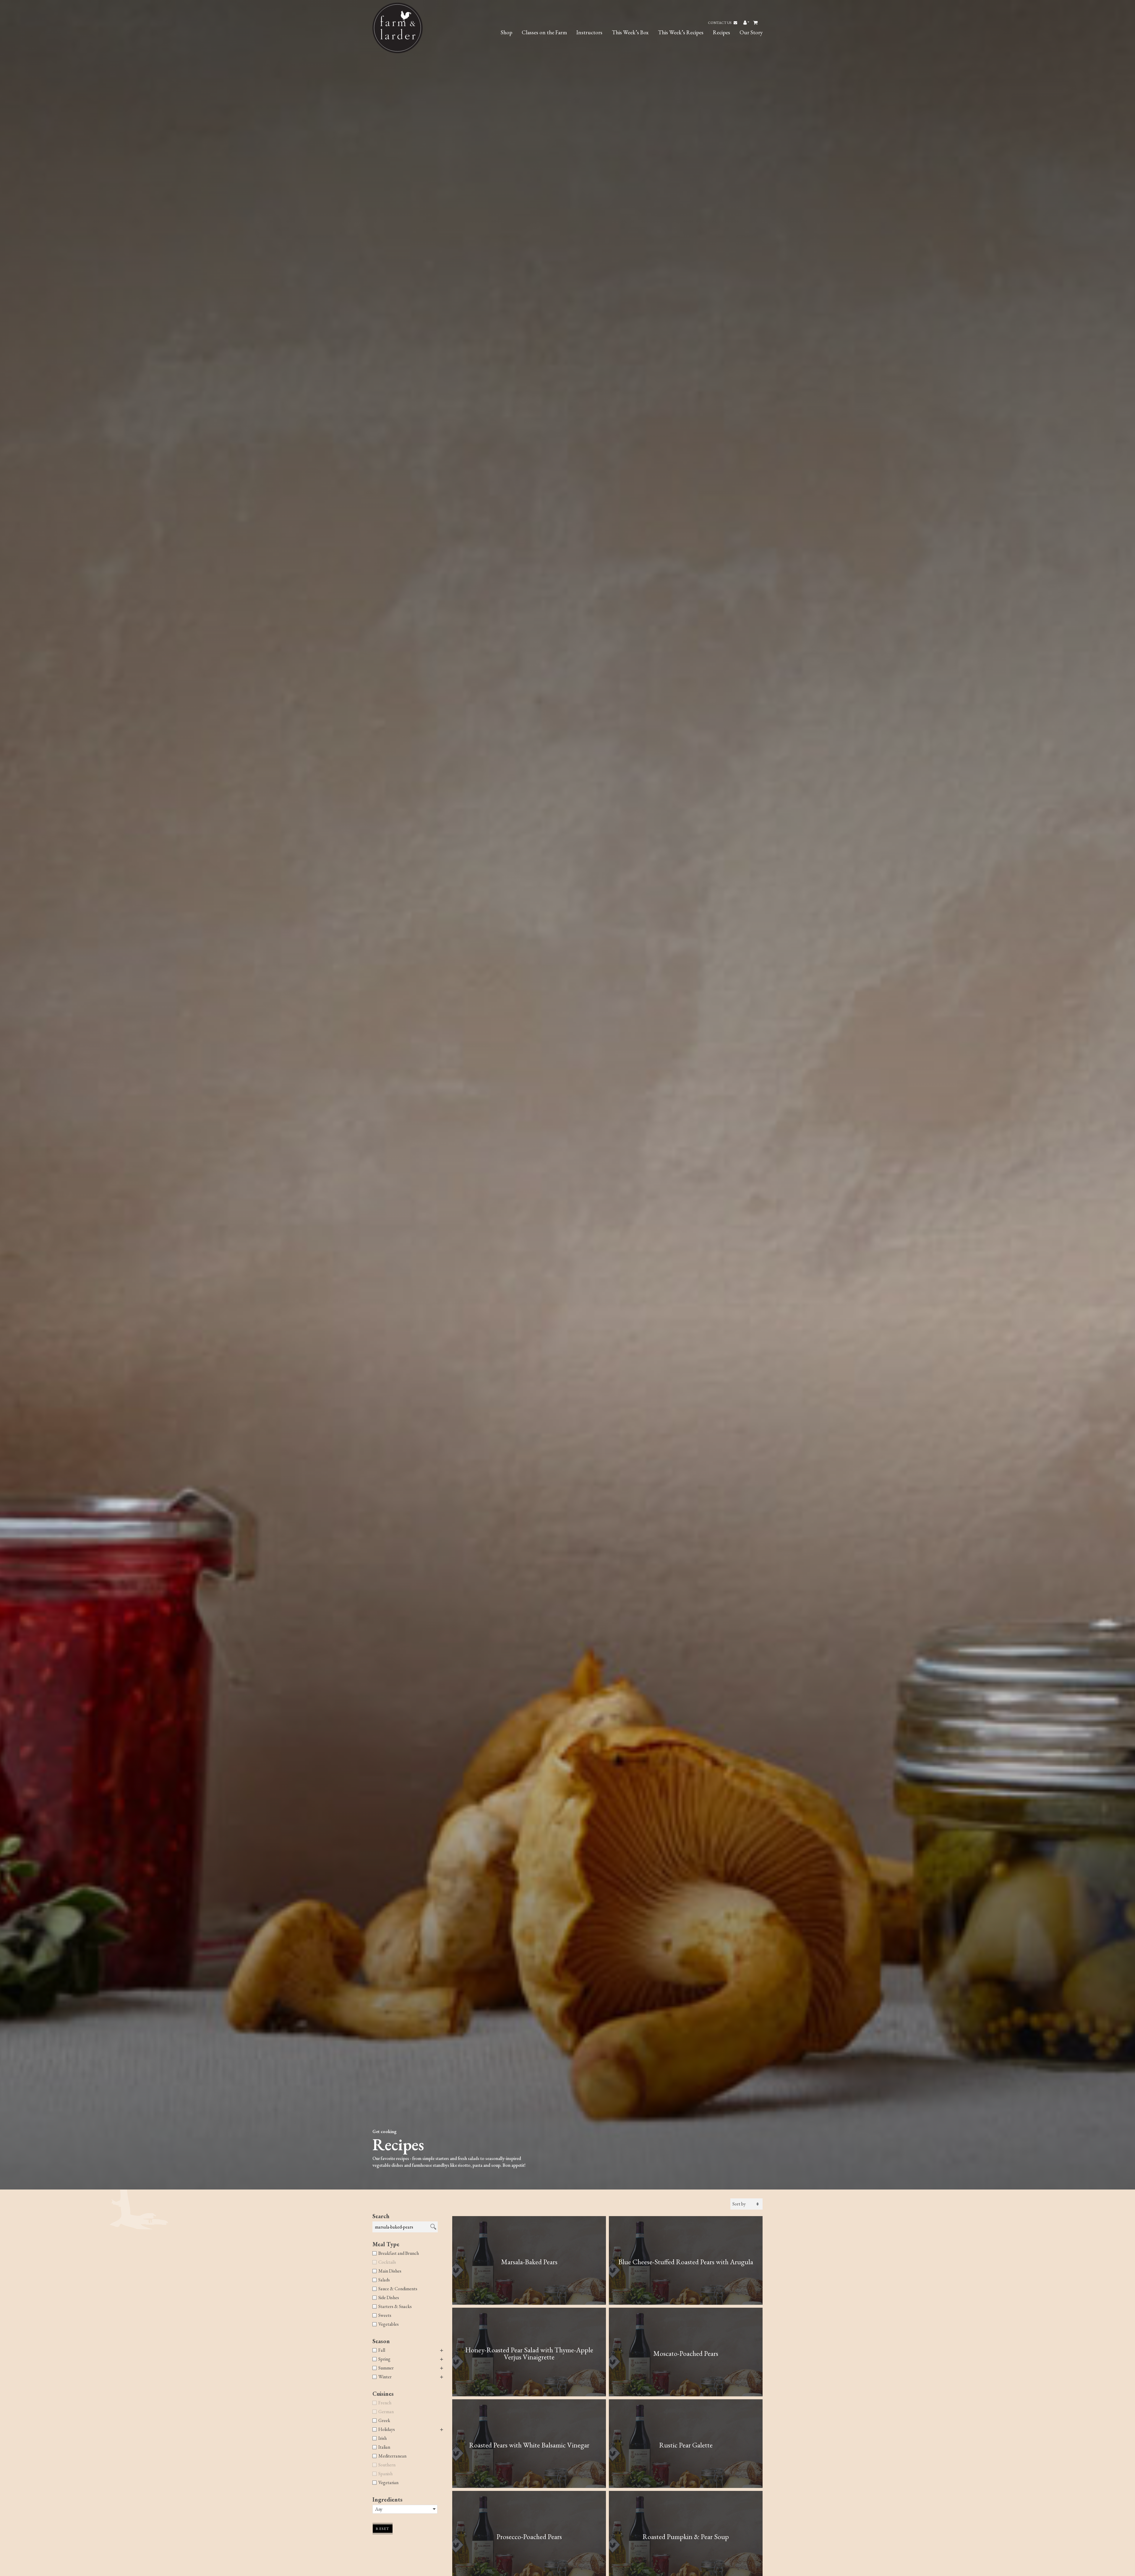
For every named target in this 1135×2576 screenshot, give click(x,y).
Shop (506, 32)
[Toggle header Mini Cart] (756, 23)
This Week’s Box (630, 32)
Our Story (751, 32)
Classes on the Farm (544, 32)
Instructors (589, 32)
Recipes (721, 32)
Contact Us (720, 23)
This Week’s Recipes (681, 32)
